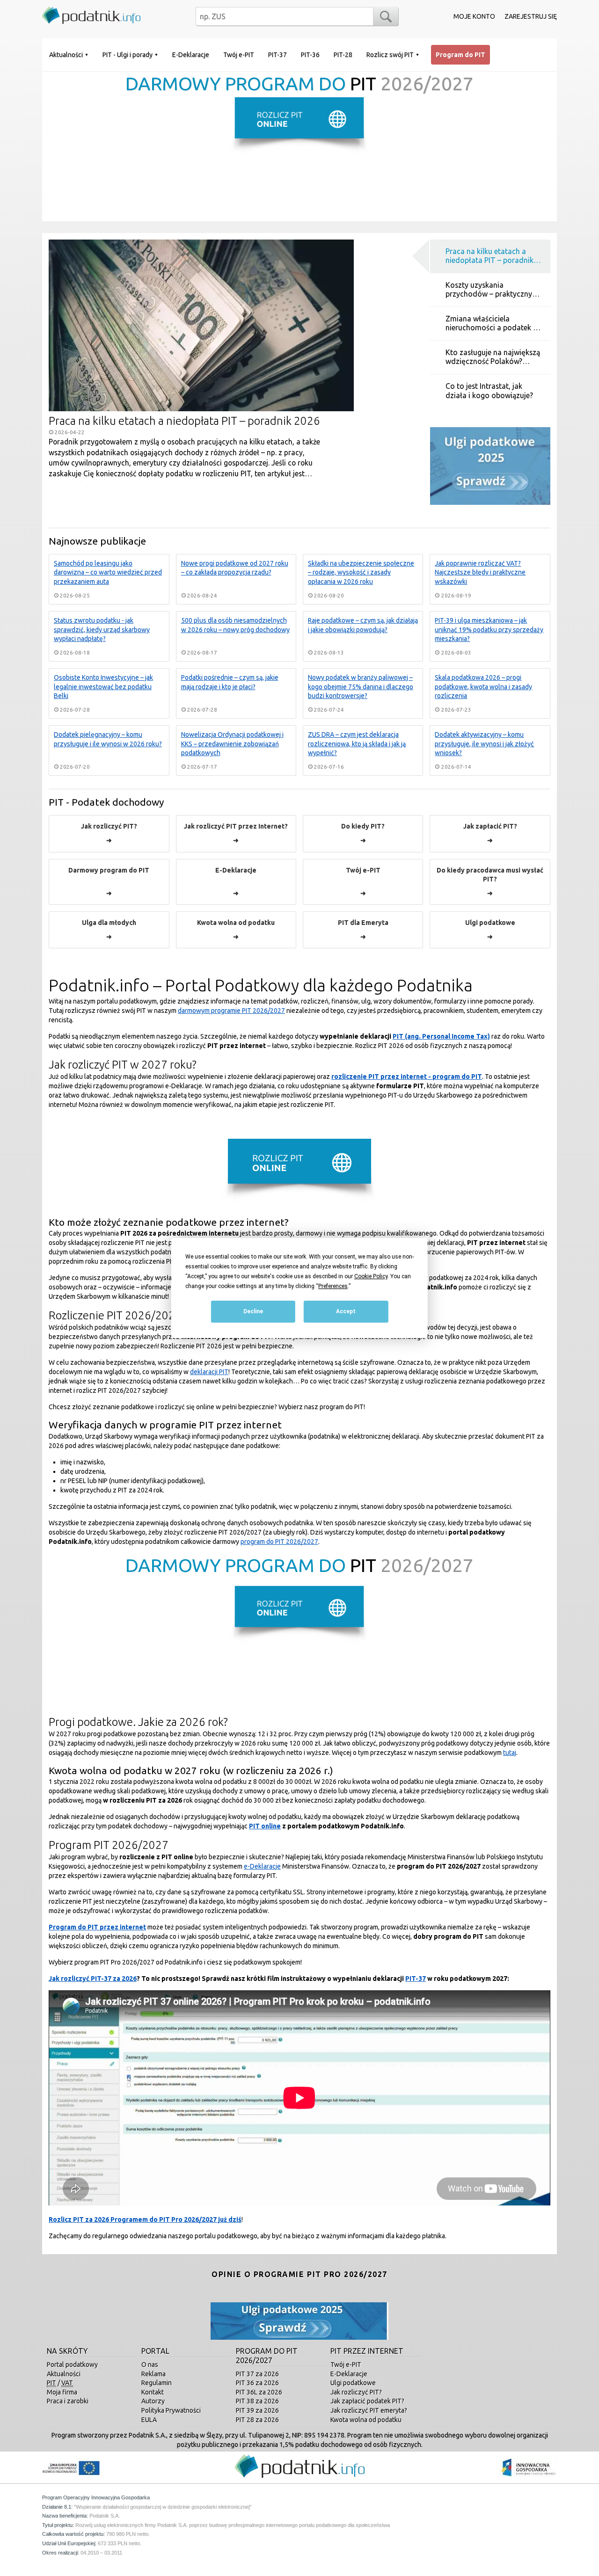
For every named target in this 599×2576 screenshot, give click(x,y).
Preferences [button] (333, 1286)
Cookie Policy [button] (371, 1276)
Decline (253, 1312)
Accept (346, 1312)
